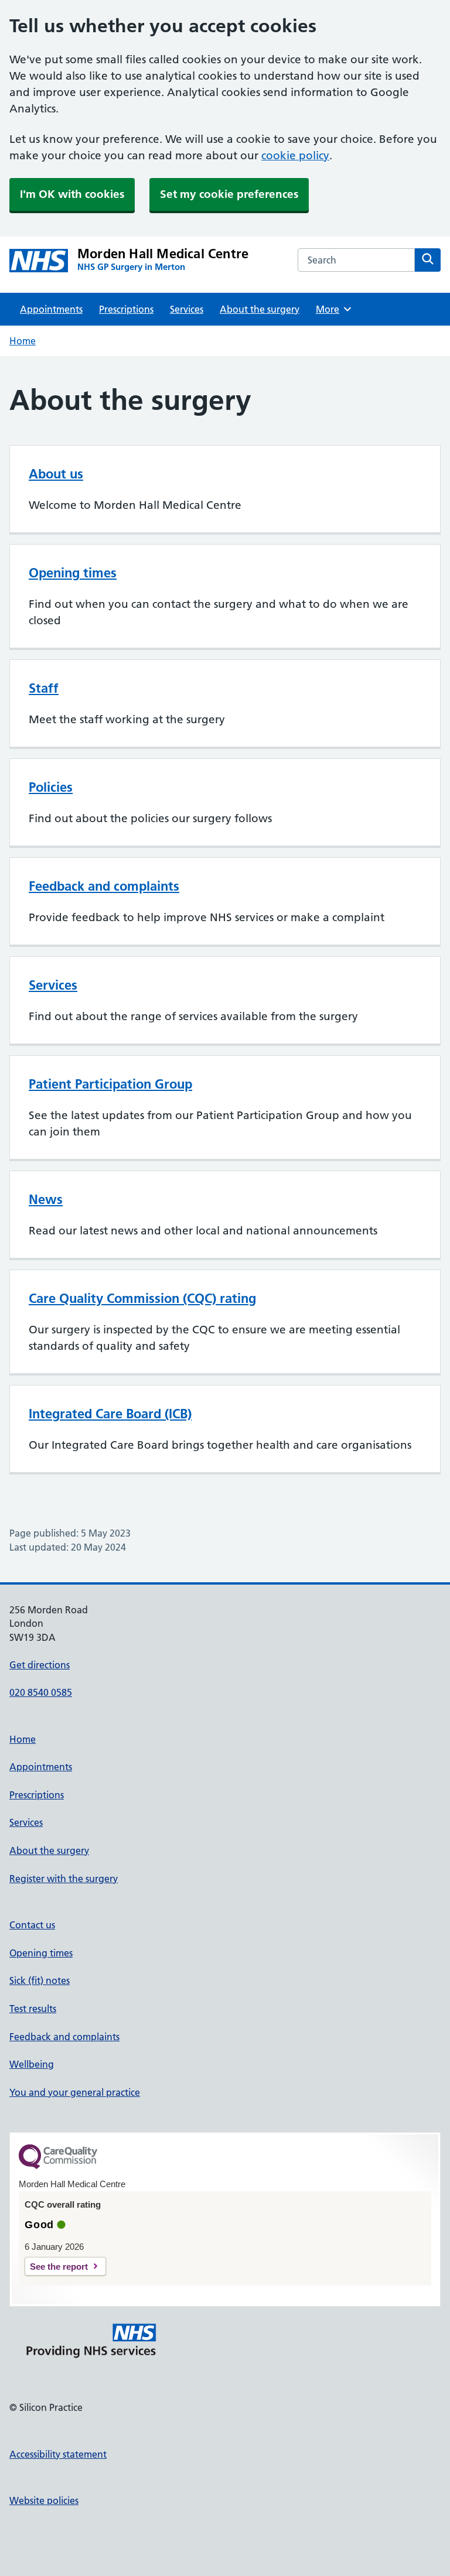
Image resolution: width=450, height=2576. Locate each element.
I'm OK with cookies (72, 194)
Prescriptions (126, 309)
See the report (59, 2267)
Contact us (32, 1925)
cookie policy (295, 155)
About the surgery (260, 309)
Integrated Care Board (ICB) (110, 1414)
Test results (33, 2009)
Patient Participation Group (110, 1084)
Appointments (51, 309)
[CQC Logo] (58, 2166)
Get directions (40, 1665)
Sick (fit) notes (40, 1980)
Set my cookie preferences (229, 194)
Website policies (44, 2500)
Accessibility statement (58, 2454)
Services (187, 309)
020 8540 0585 (41, 1692)
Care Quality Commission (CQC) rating (142, 1298)
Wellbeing (32, 2064)
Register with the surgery (64, 1879)
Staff (44, 688)
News (46, 1199)
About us (56, 474)
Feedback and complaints (104, 886)
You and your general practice (75, 2092)
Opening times (73, 573)
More (332, 309)
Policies (51, 787)
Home (23, 341)
